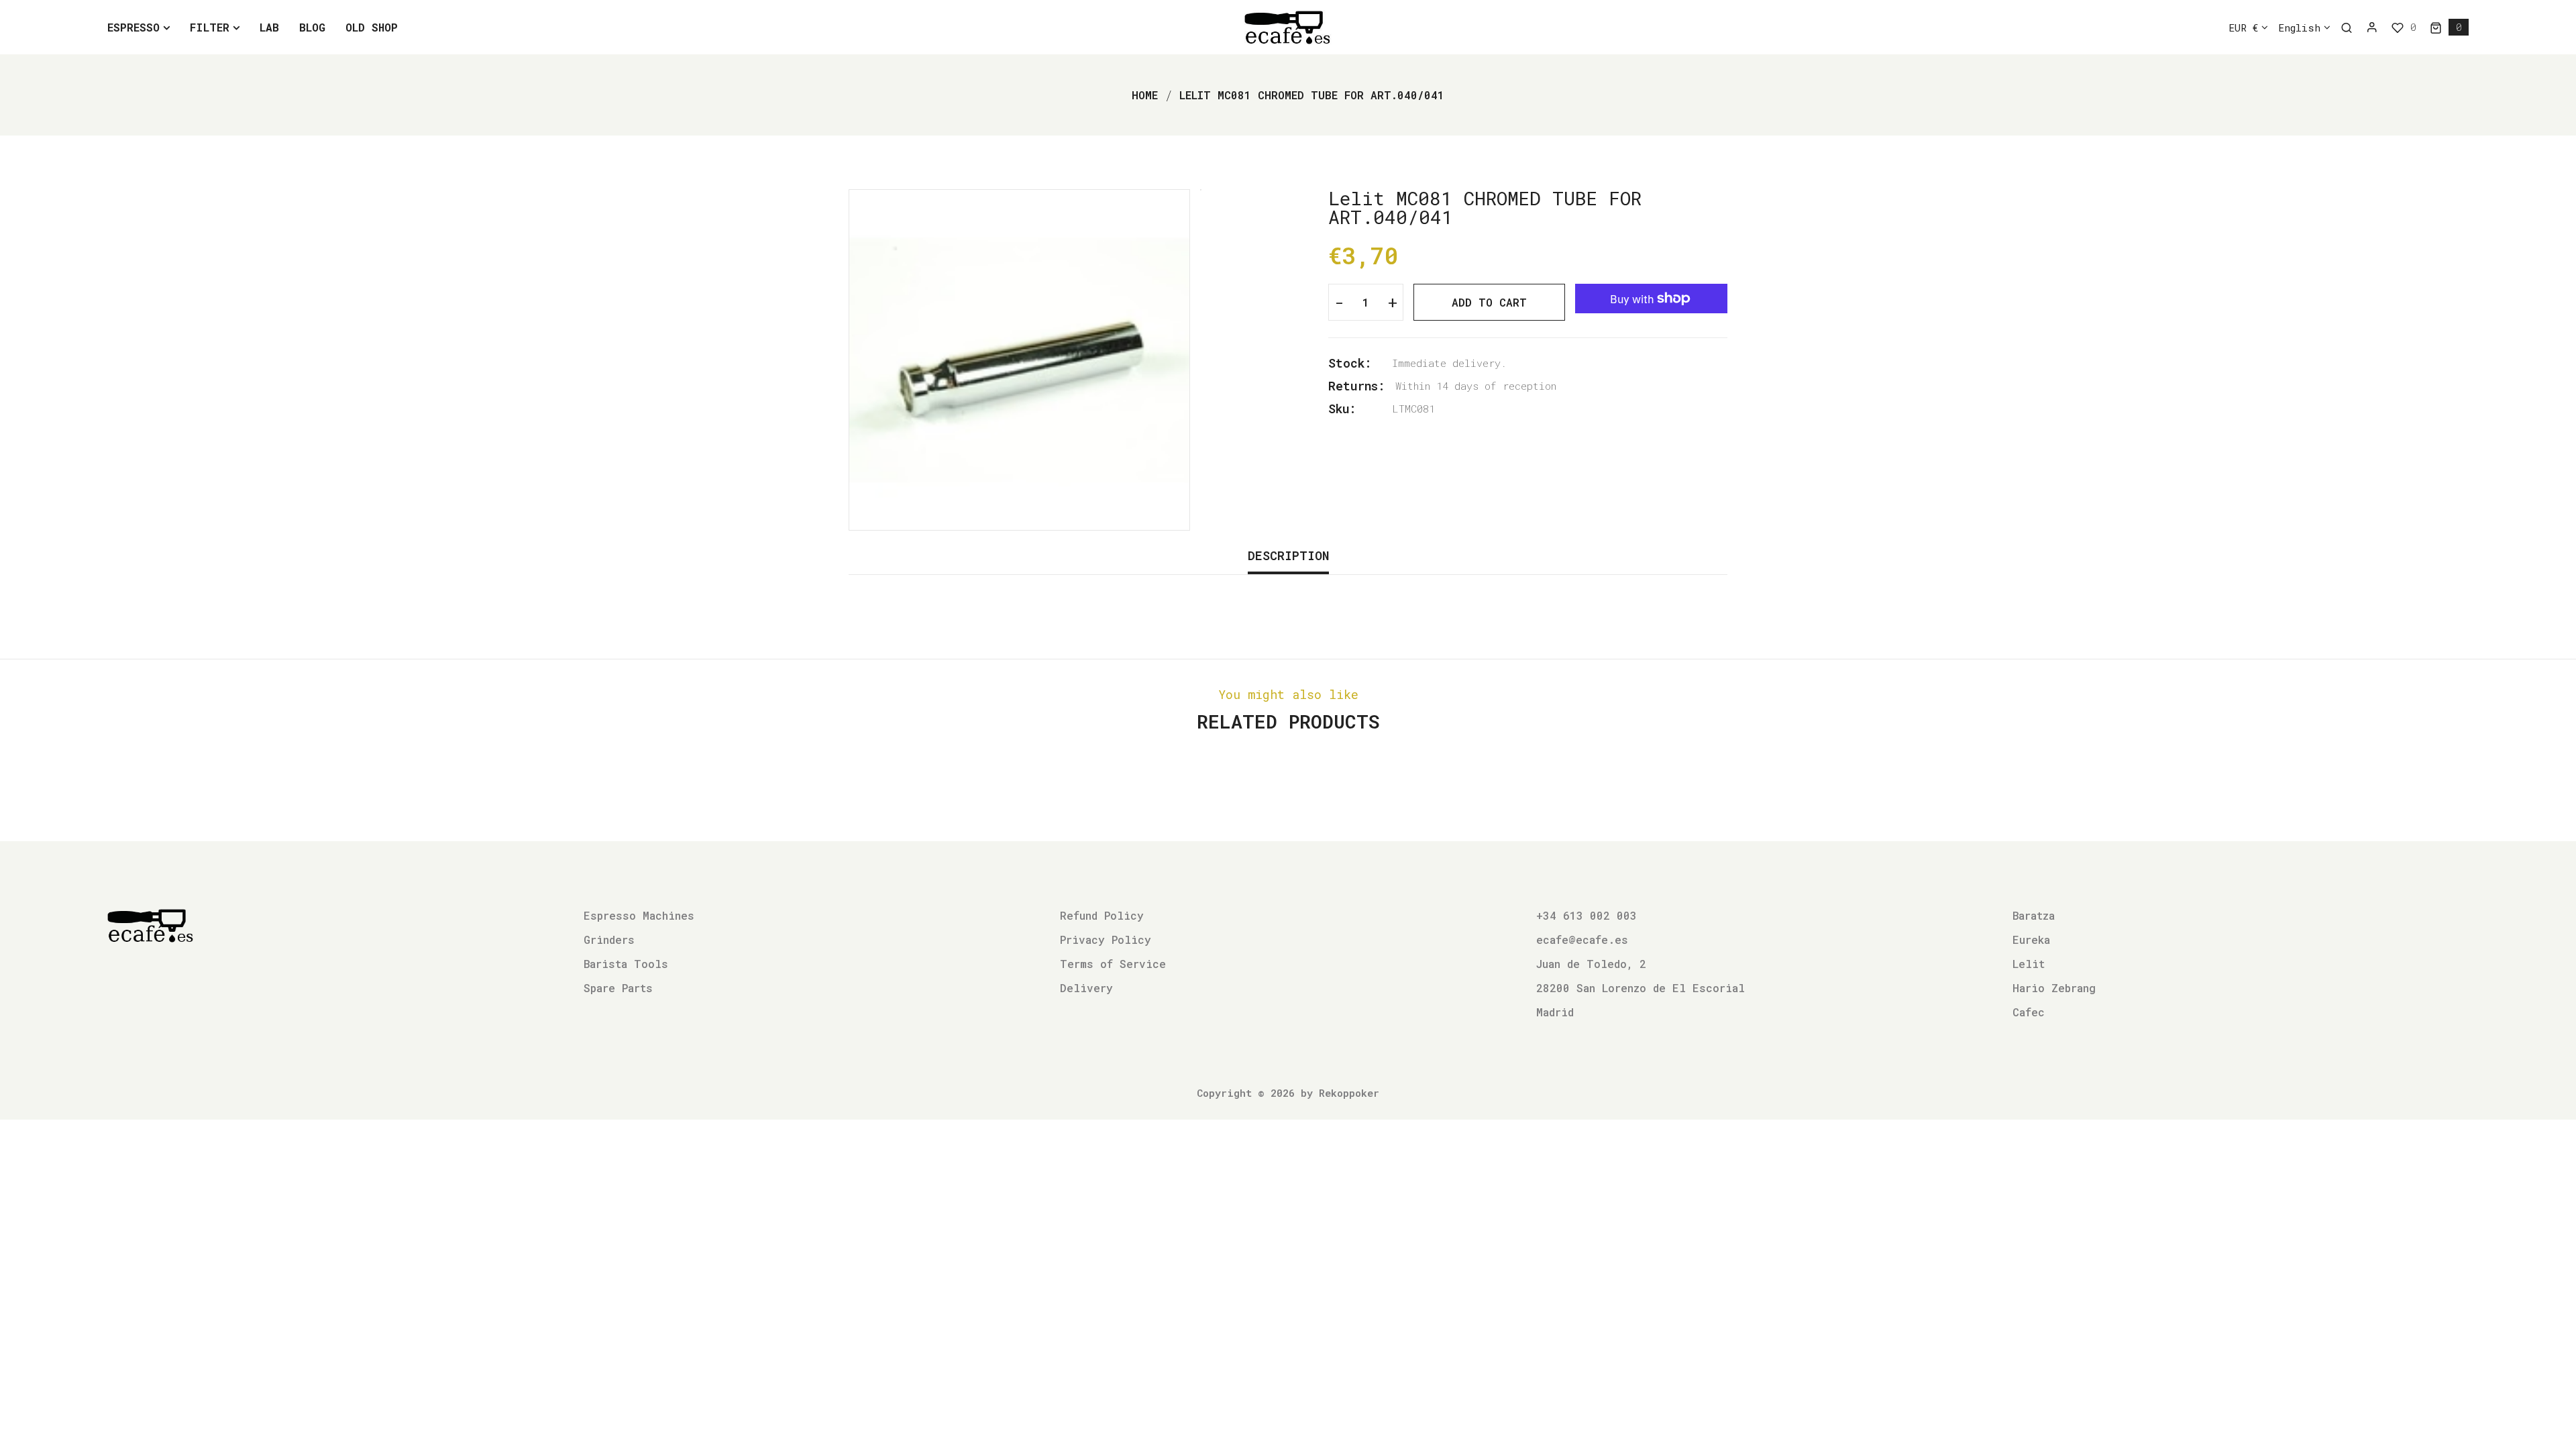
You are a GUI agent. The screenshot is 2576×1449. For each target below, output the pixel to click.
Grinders (609, 940)
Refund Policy (1102, 915)
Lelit (2029, 964)
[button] (2449, 27)
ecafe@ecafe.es (1582, 940)
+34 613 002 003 (1587, 915)
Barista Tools (626, 964)
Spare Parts (618, 988)
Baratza (2034, 915)
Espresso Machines (639, 915)
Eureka (2031, 940)
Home (1145, 95)
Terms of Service (1113, 964)
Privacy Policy (1106, 940)
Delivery (1086, 988)
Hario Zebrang (2054, 988)
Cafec (2029, 1012)
